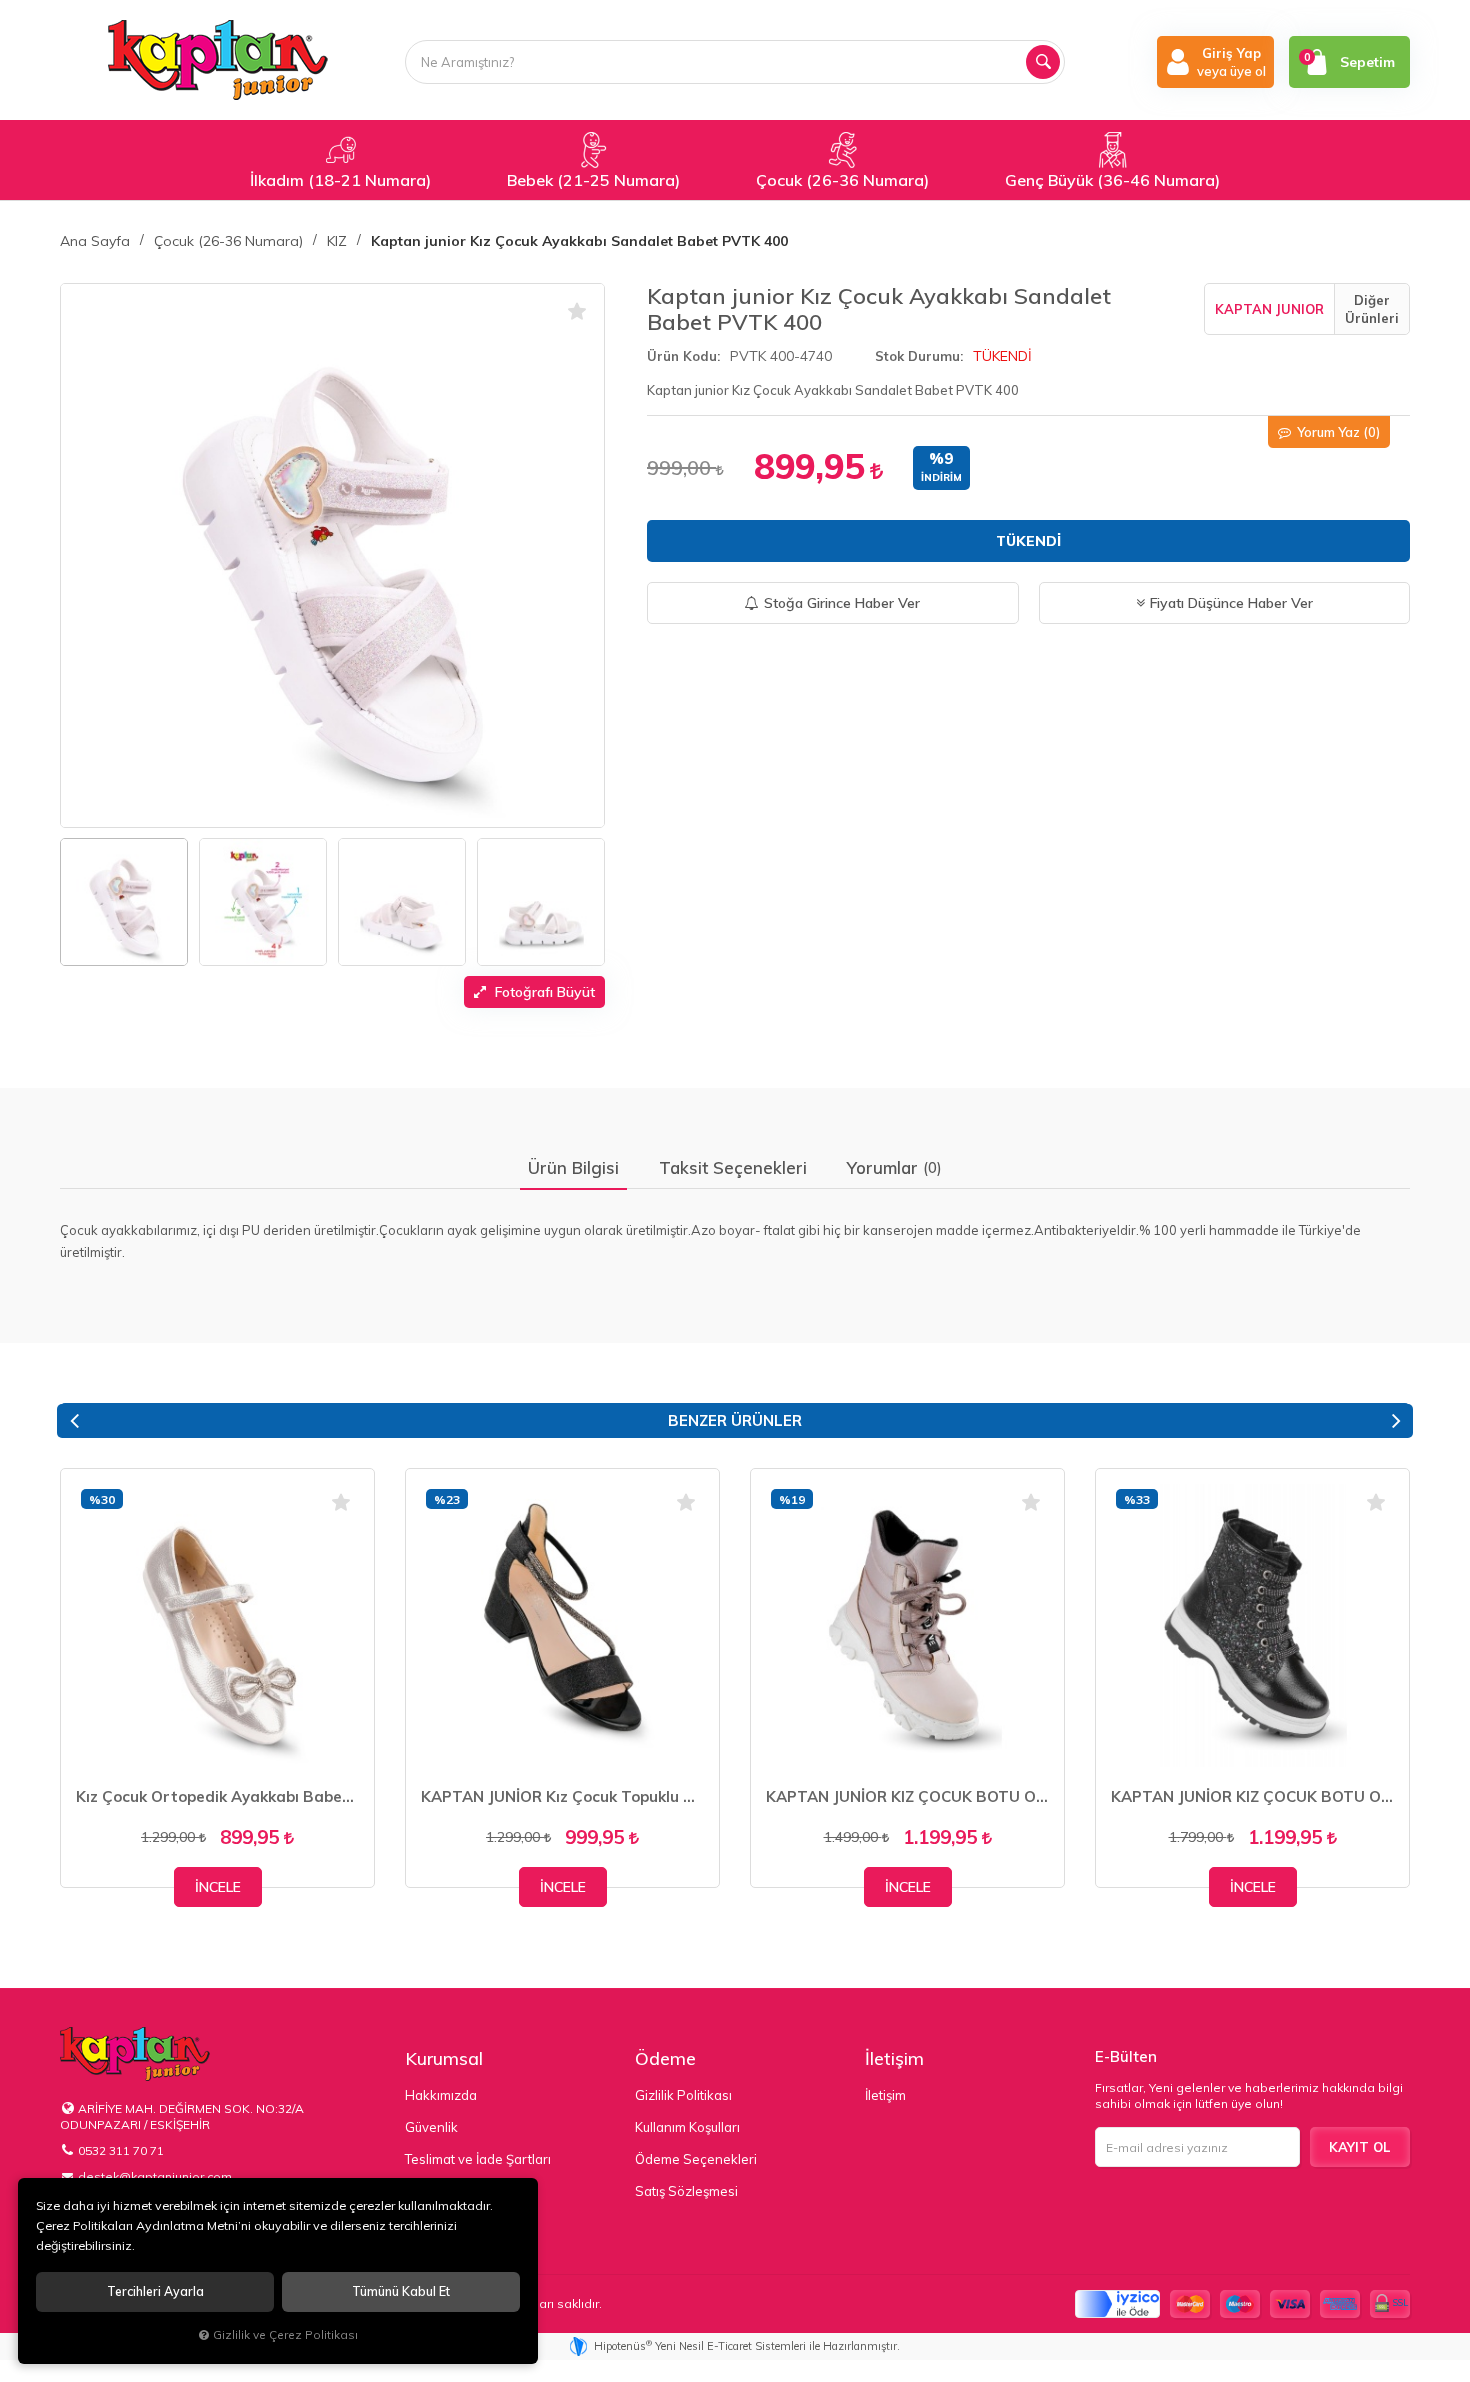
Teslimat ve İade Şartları (478, 2159)
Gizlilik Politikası (683, 2095)
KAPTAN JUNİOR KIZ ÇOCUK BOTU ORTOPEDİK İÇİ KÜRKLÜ (1252, 1796)
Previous (74, 1421)
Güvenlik (431, 2127)
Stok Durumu (917, 356)
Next (1396, 1421)
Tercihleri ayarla (155, 2291)
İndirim (941, 477)
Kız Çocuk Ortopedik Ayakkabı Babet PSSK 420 (217, 1796)
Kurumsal (444, 2058)
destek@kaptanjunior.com (155, 2176)
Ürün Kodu (682, 356)
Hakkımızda (441, 2095)
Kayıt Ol (1359, 2147)
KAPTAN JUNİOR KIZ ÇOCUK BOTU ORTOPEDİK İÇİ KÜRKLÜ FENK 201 (907, 1796)
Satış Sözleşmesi (686, 2191)
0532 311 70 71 (121, 2150)
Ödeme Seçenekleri (696, 2159)
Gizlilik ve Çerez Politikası (285, 2334)
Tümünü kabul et (401, 2291)
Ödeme (665, 2058)
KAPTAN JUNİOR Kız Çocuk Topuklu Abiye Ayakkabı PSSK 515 (562, 1796)
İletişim (894, 2058)
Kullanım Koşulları (687, 2127)
